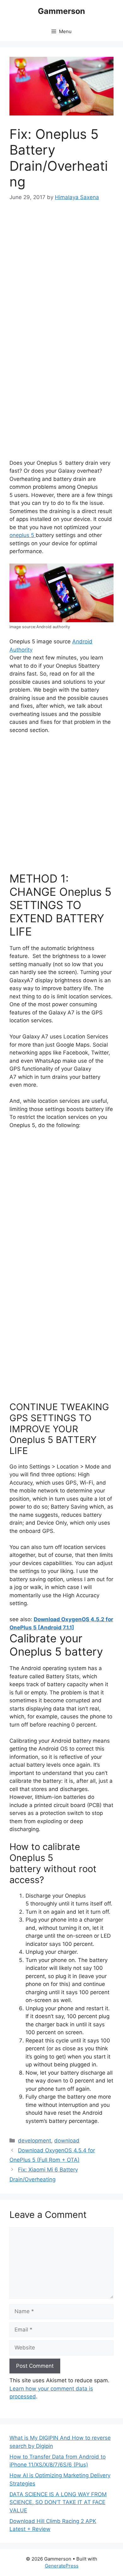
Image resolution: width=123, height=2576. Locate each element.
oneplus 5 (23, 535)
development (35, 2141)
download (67, 2141)
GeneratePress (62, 2566)
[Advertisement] (61, 275)
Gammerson (61, 11)
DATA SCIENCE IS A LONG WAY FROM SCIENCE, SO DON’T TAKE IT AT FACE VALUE (58, 2502)
